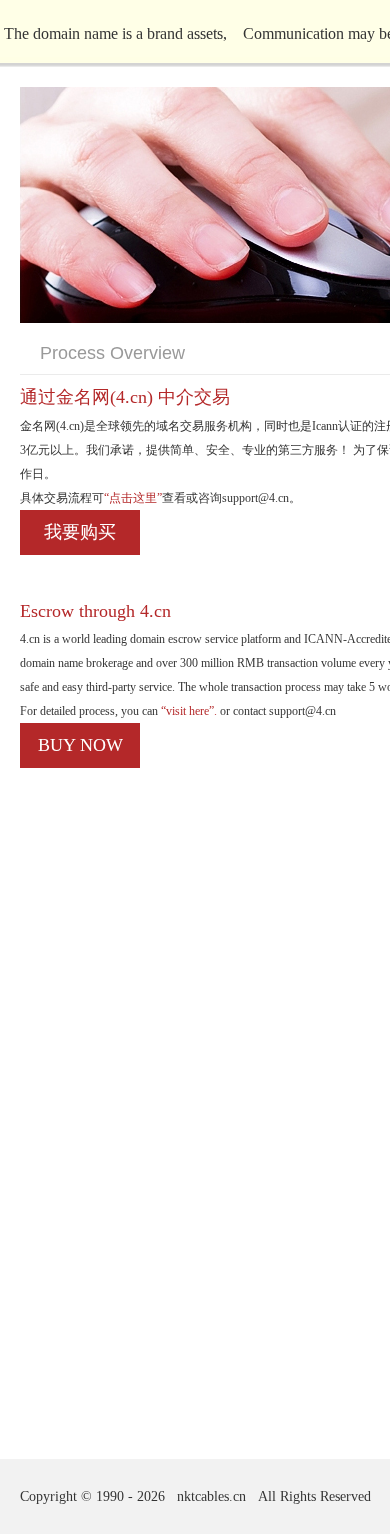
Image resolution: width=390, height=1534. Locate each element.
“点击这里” (133, 498)
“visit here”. (187, 711)
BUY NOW (80, 745)
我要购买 (80, 532)
